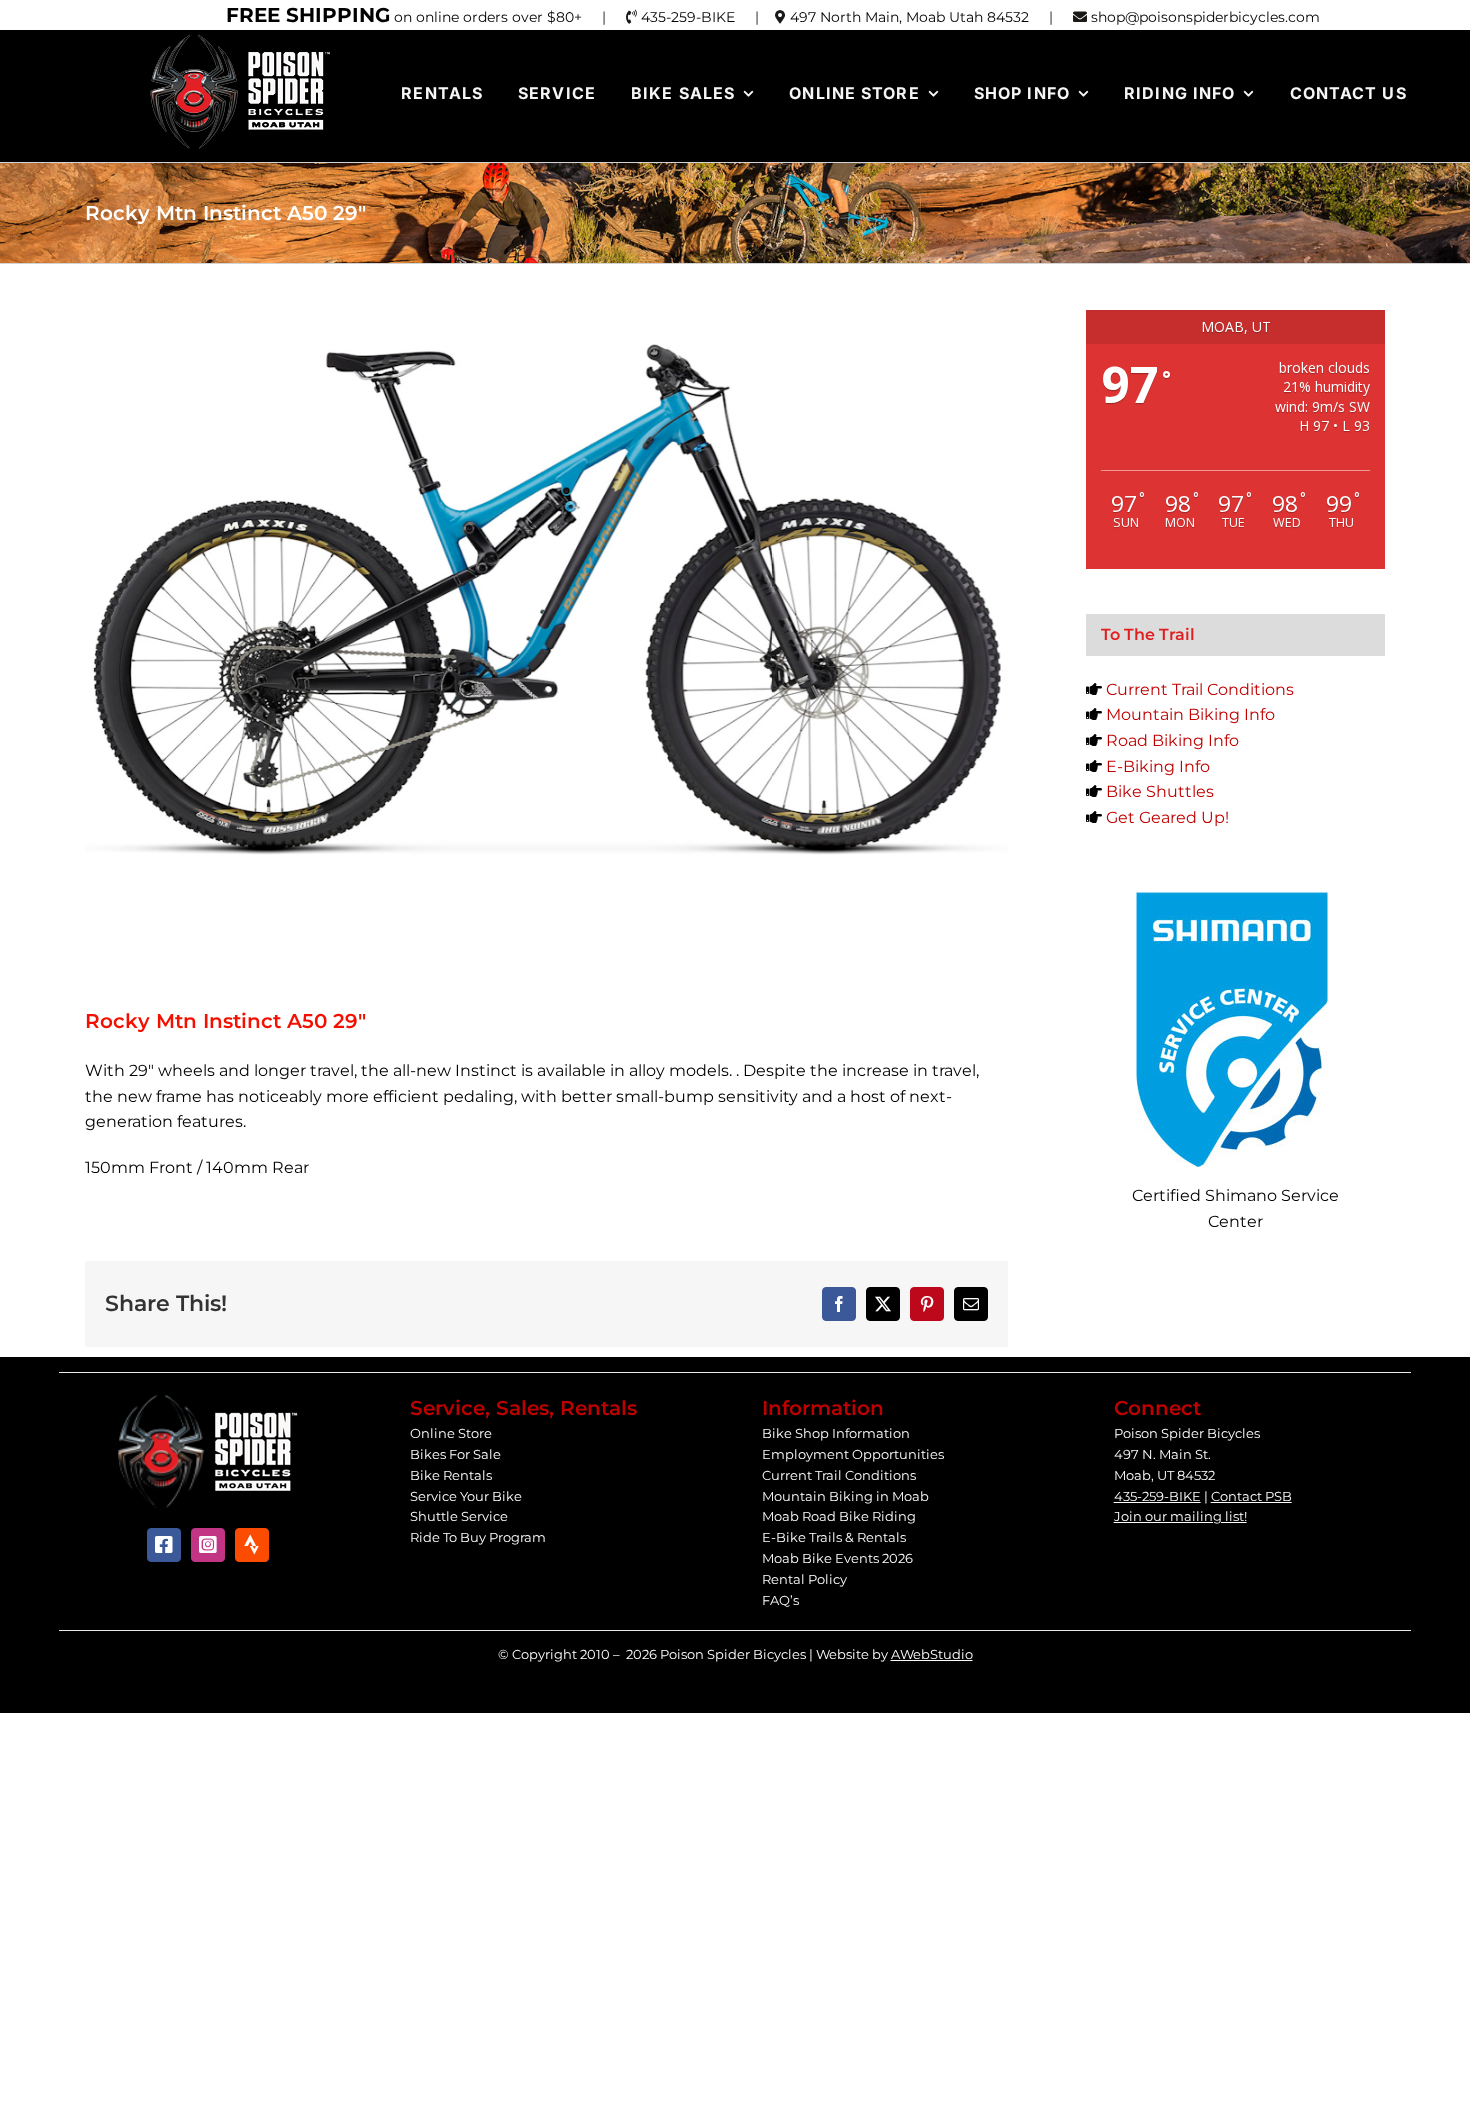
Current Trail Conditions (1200, 689)
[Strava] (252, 1545)
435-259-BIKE (1157, 1496)
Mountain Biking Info (1190, 714)
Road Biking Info (1172, 740)
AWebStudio (932, 1654)
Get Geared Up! (1167, 817)
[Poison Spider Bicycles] (241, 39)
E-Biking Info (1158, 766)
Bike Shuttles (1160, 791)
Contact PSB (1251, 1496)
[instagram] (208, 1545)
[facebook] (164, 1545)
